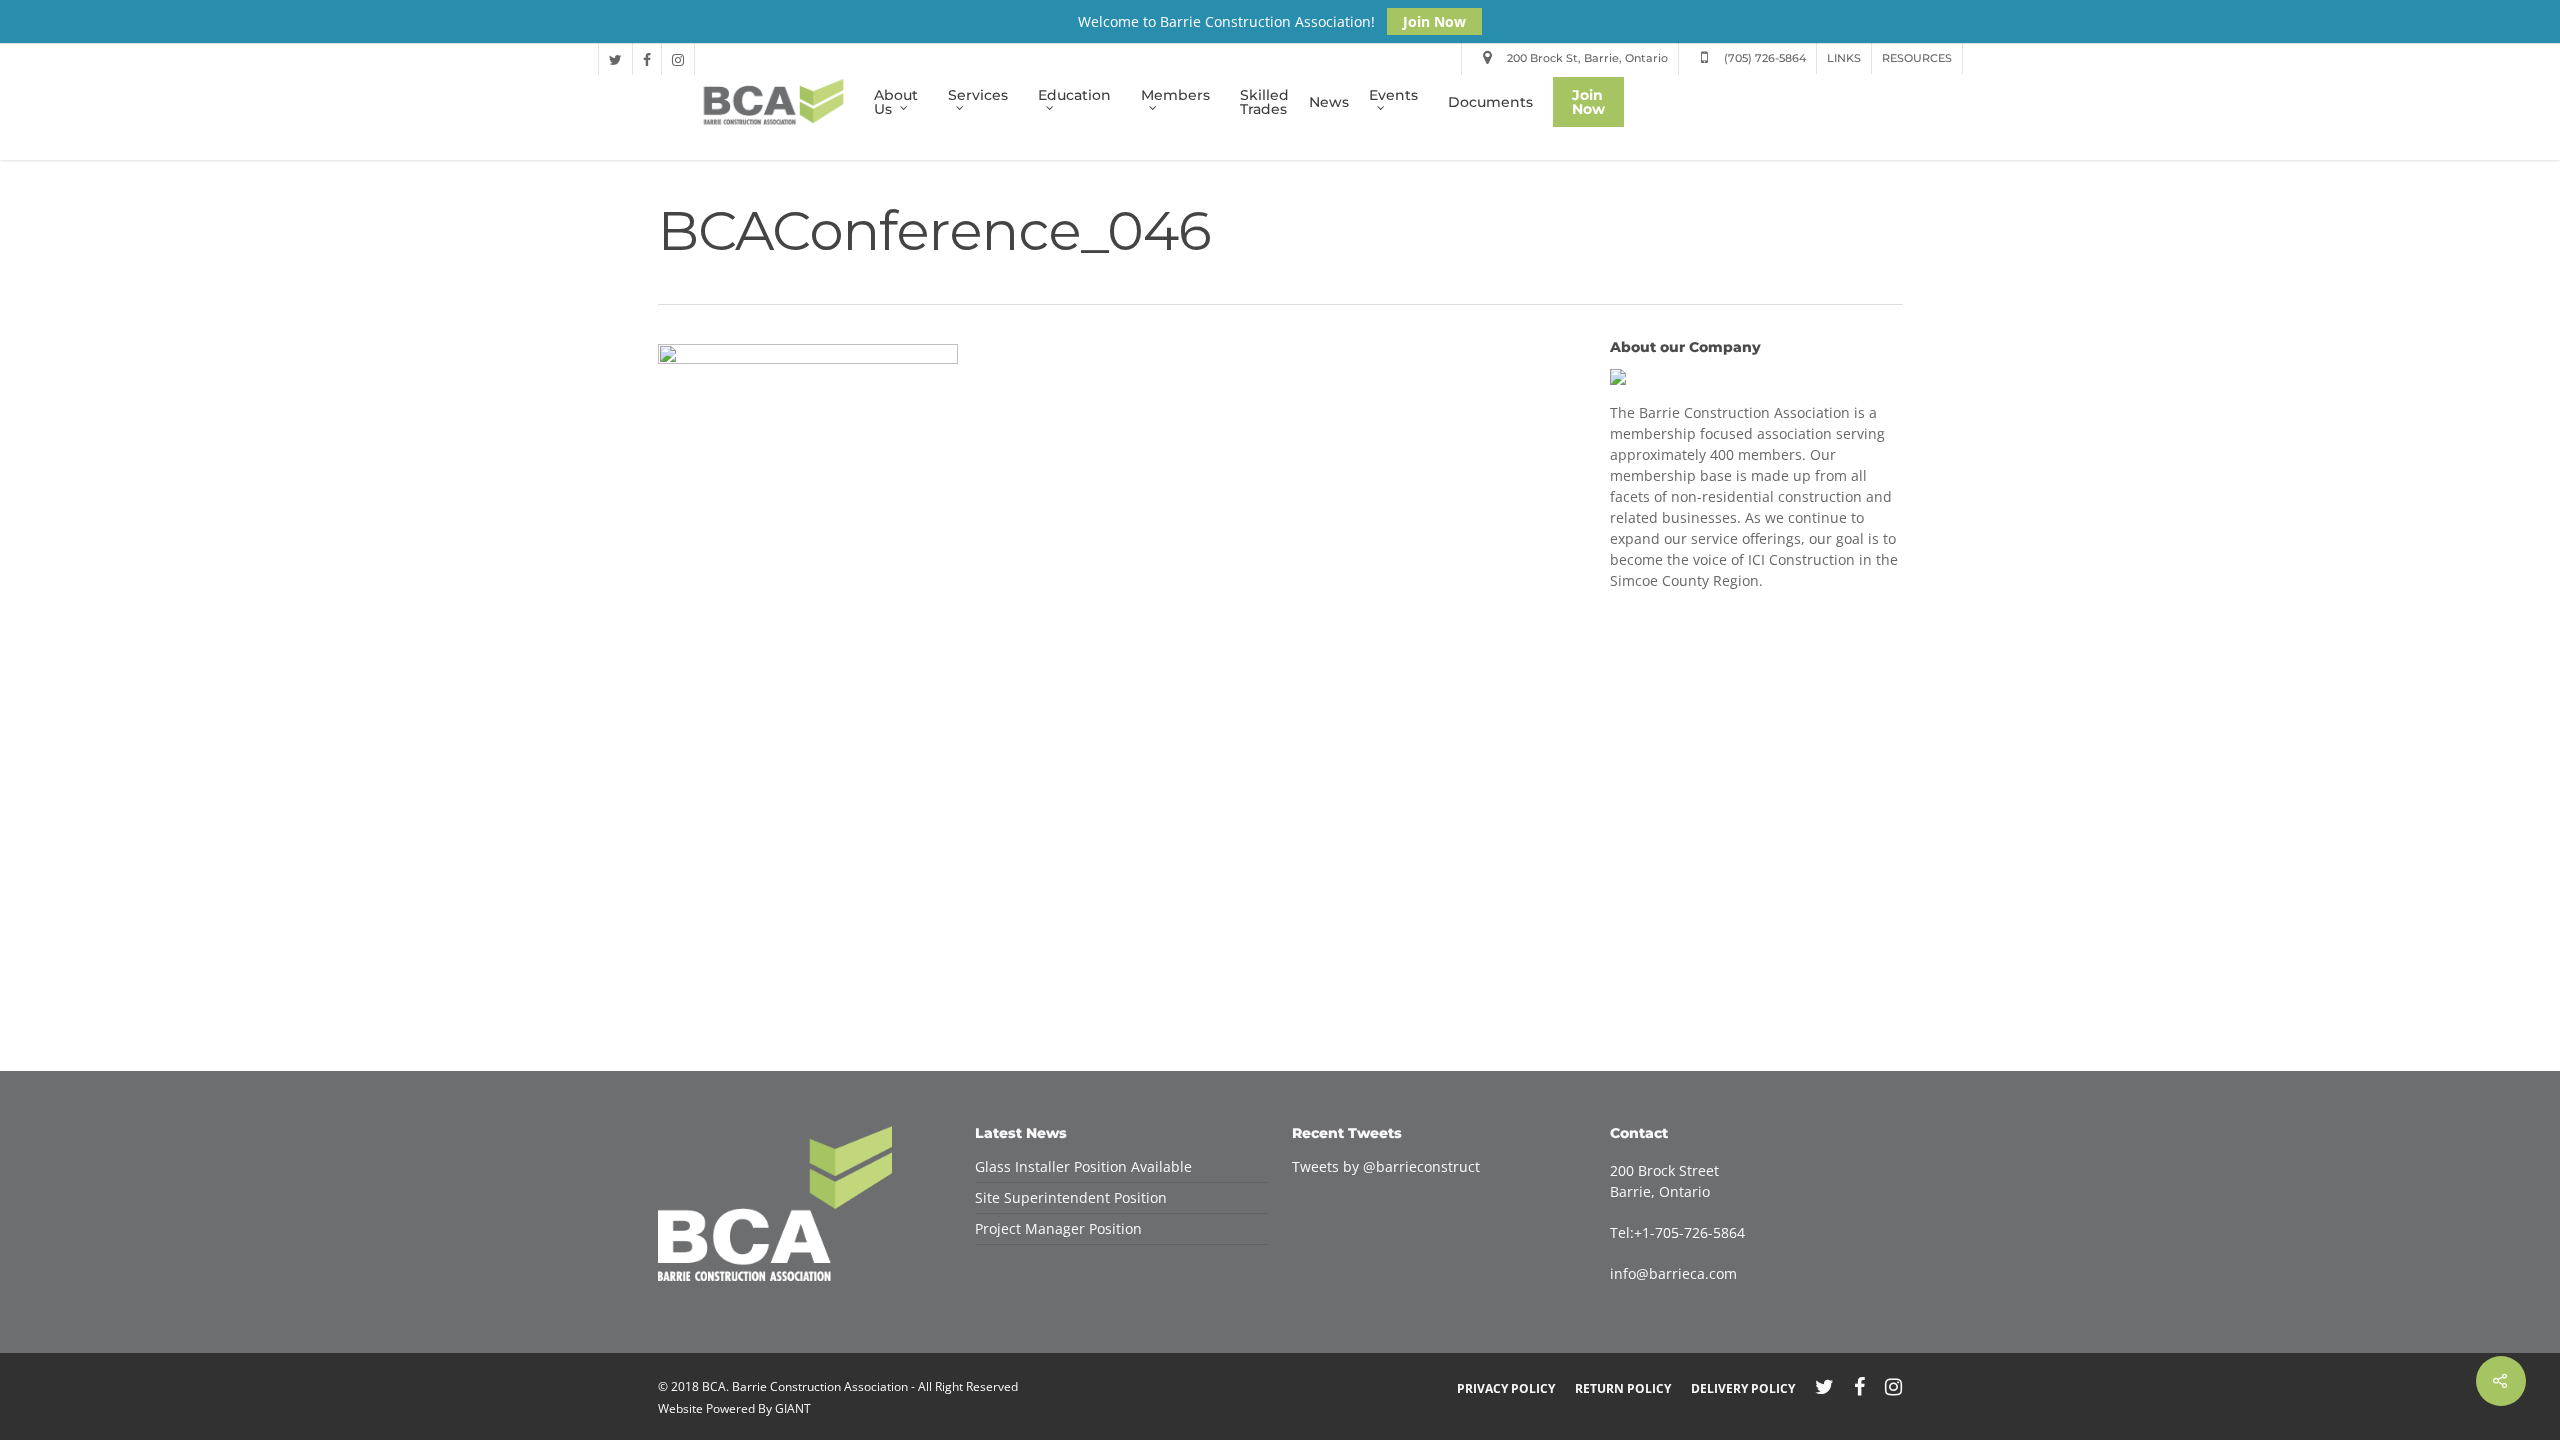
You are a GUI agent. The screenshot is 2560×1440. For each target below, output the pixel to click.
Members (1175, 96)
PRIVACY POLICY (1506, 1388)
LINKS (1844, 58)
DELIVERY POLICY (1743, 1388)
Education (1074, 96)
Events (1393, 96)
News (1329, 102)
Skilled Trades (1264, 102)
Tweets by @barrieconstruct (1386, 1166)
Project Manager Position (1058, 1228)
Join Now (1434, 21)
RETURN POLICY (1623, 1388)
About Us (896, 102)
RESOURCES (1917, 58)
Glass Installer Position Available (1083, 1166)
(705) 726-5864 (1763, 58)
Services (978, 96)
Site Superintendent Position (1071, 1197)
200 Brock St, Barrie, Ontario (1586, 58)
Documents (1490, 102)
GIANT (793, 1408)
